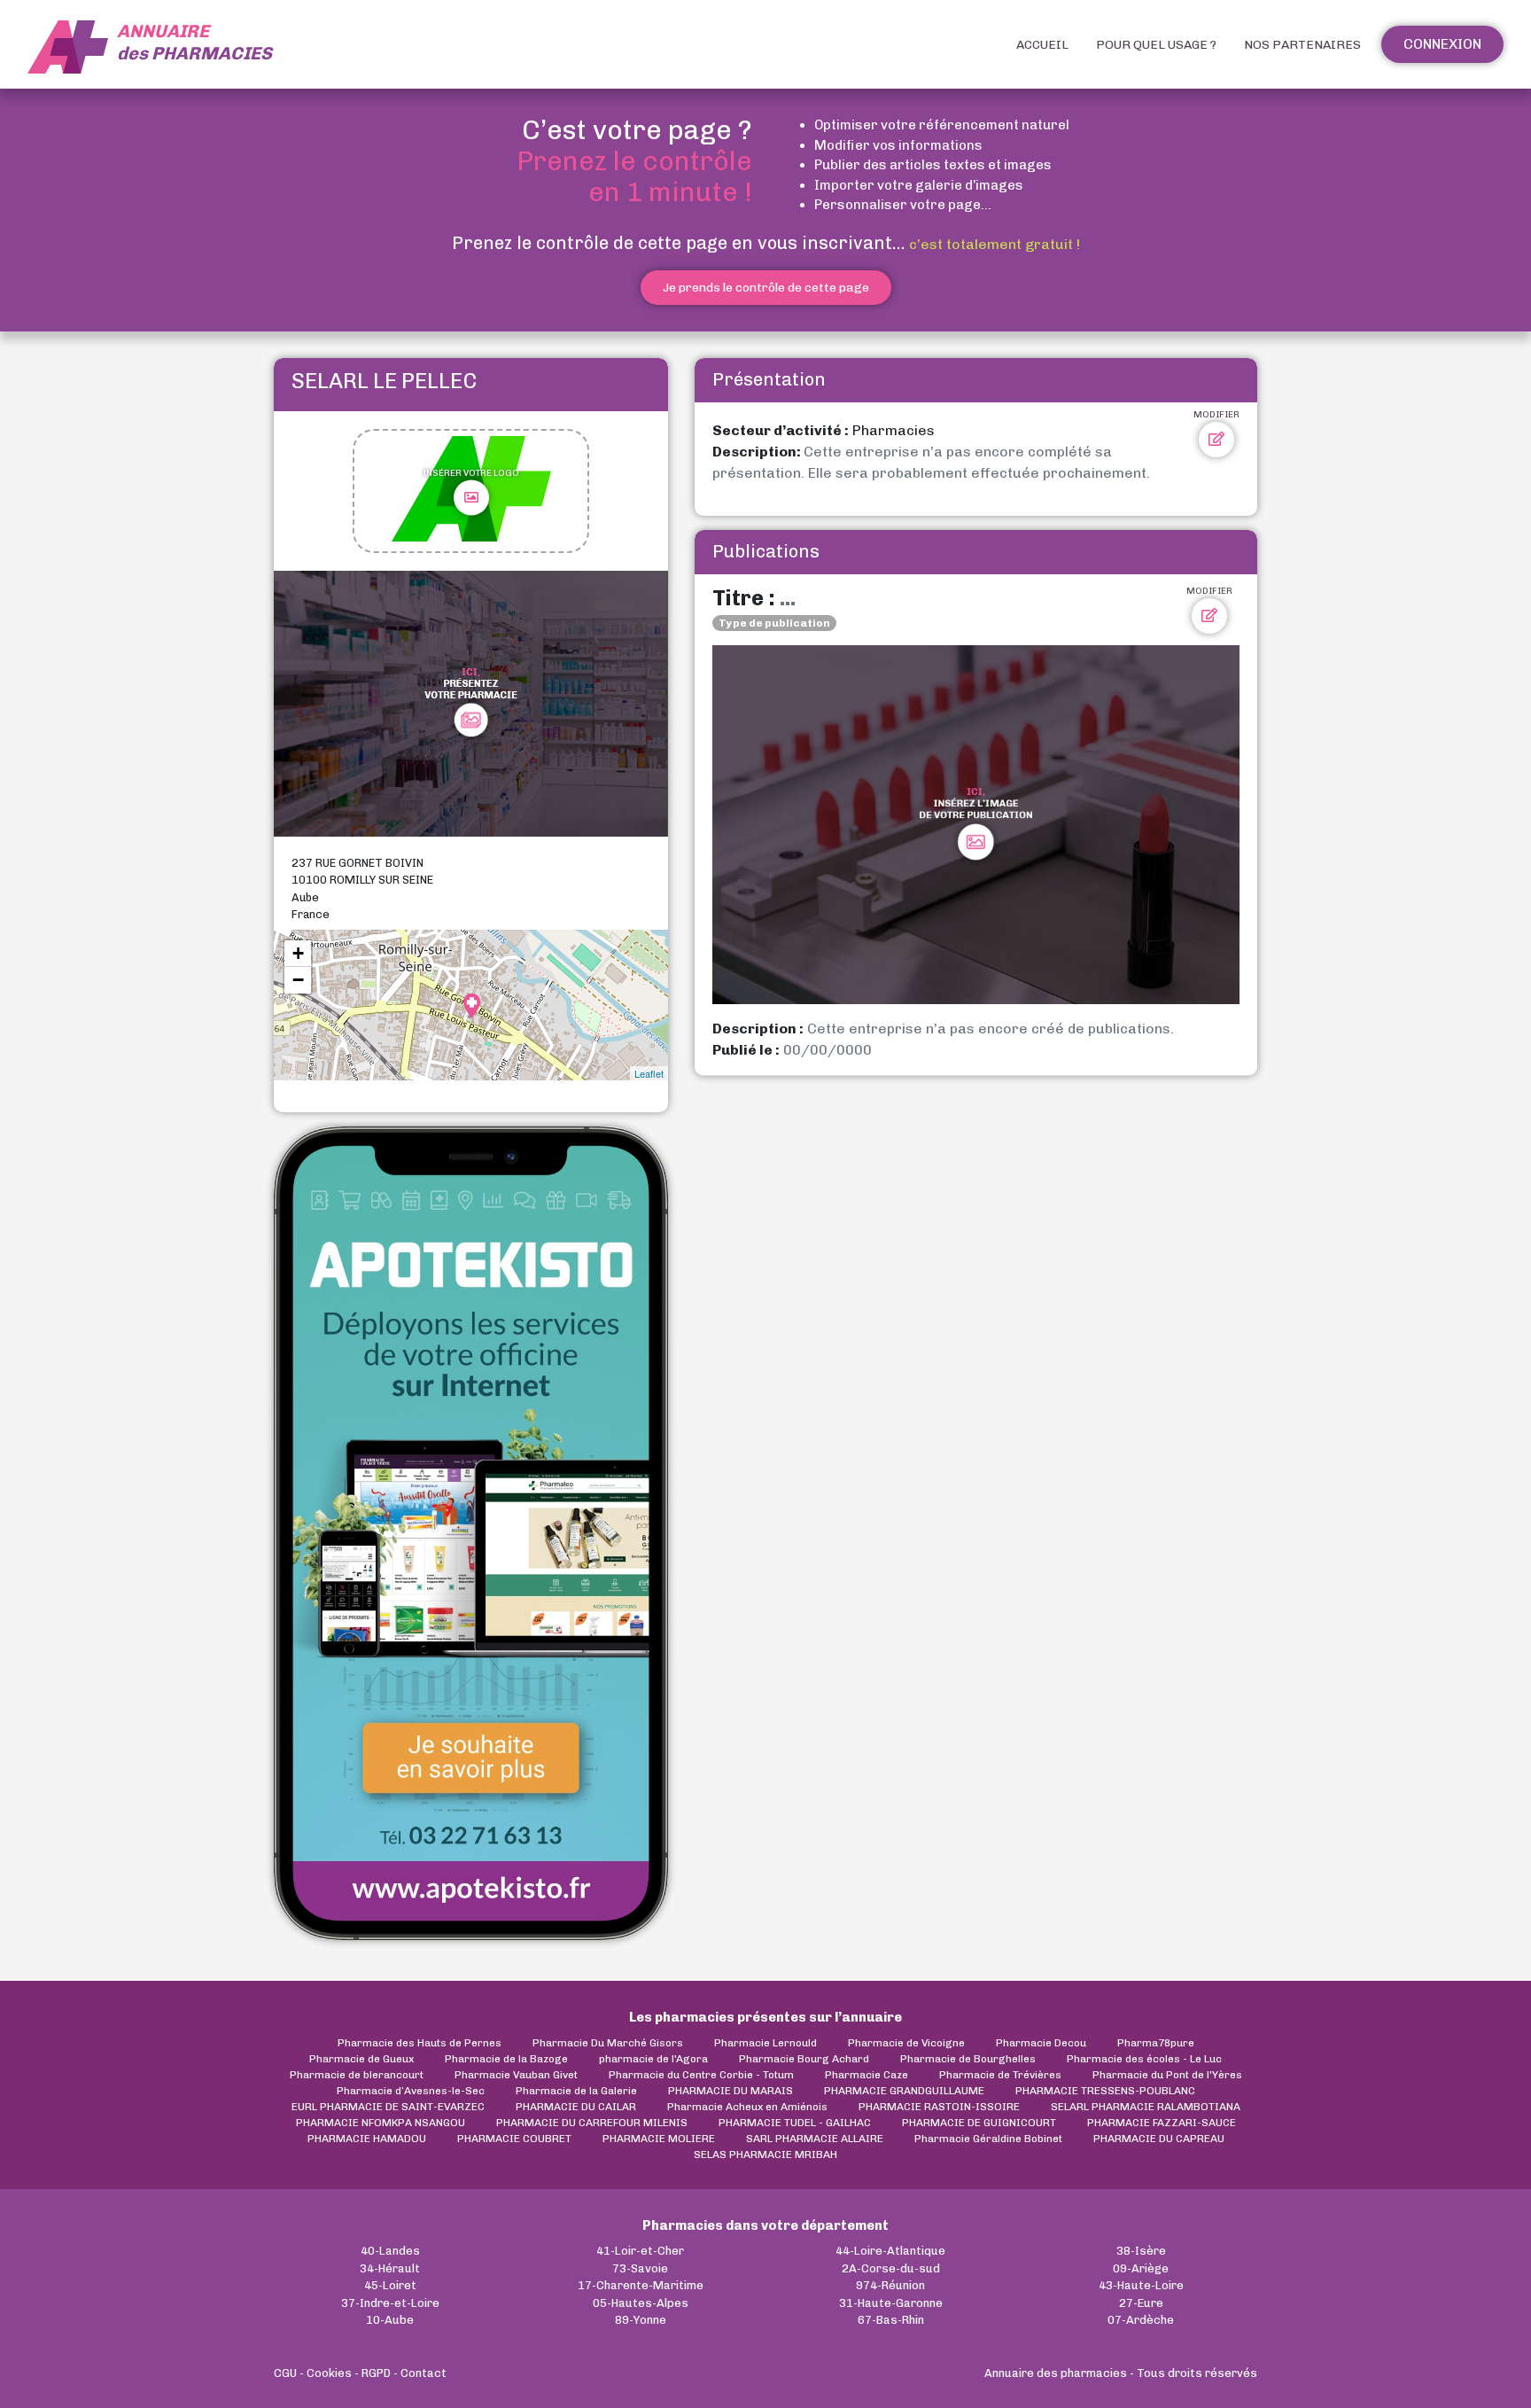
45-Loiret (390, 2285)
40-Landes (390, 2251)
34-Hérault (390, 2268)
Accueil (1042, 45)
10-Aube (390, 2320)
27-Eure (1141, 2303)
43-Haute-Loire (1141, 2285)
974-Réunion (890, 2285)
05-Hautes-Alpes (641, 2303)
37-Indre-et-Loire (390, 2303)
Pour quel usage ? (1156, 45)
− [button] (298, 980)
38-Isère (1141, 2251)
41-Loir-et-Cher (640, 2251)
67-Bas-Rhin (891, 2320)
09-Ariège (1141, 2268)
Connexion (1442, 44)
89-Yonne (641, 2320)
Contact (424, 2373)
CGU (285, 2373)
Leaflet (649, 1073)
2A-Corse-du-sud (891, 2268)
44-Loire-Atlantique (890, 2251)
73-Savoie (640, 2268)
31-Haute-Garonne (891, 2303)
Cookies (329, 2373)
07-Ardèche (1141, 2320)
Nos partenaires (1302, 45)
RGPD (376, 2373)
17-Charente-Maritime (641, 2285)
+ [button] (298, 953)
